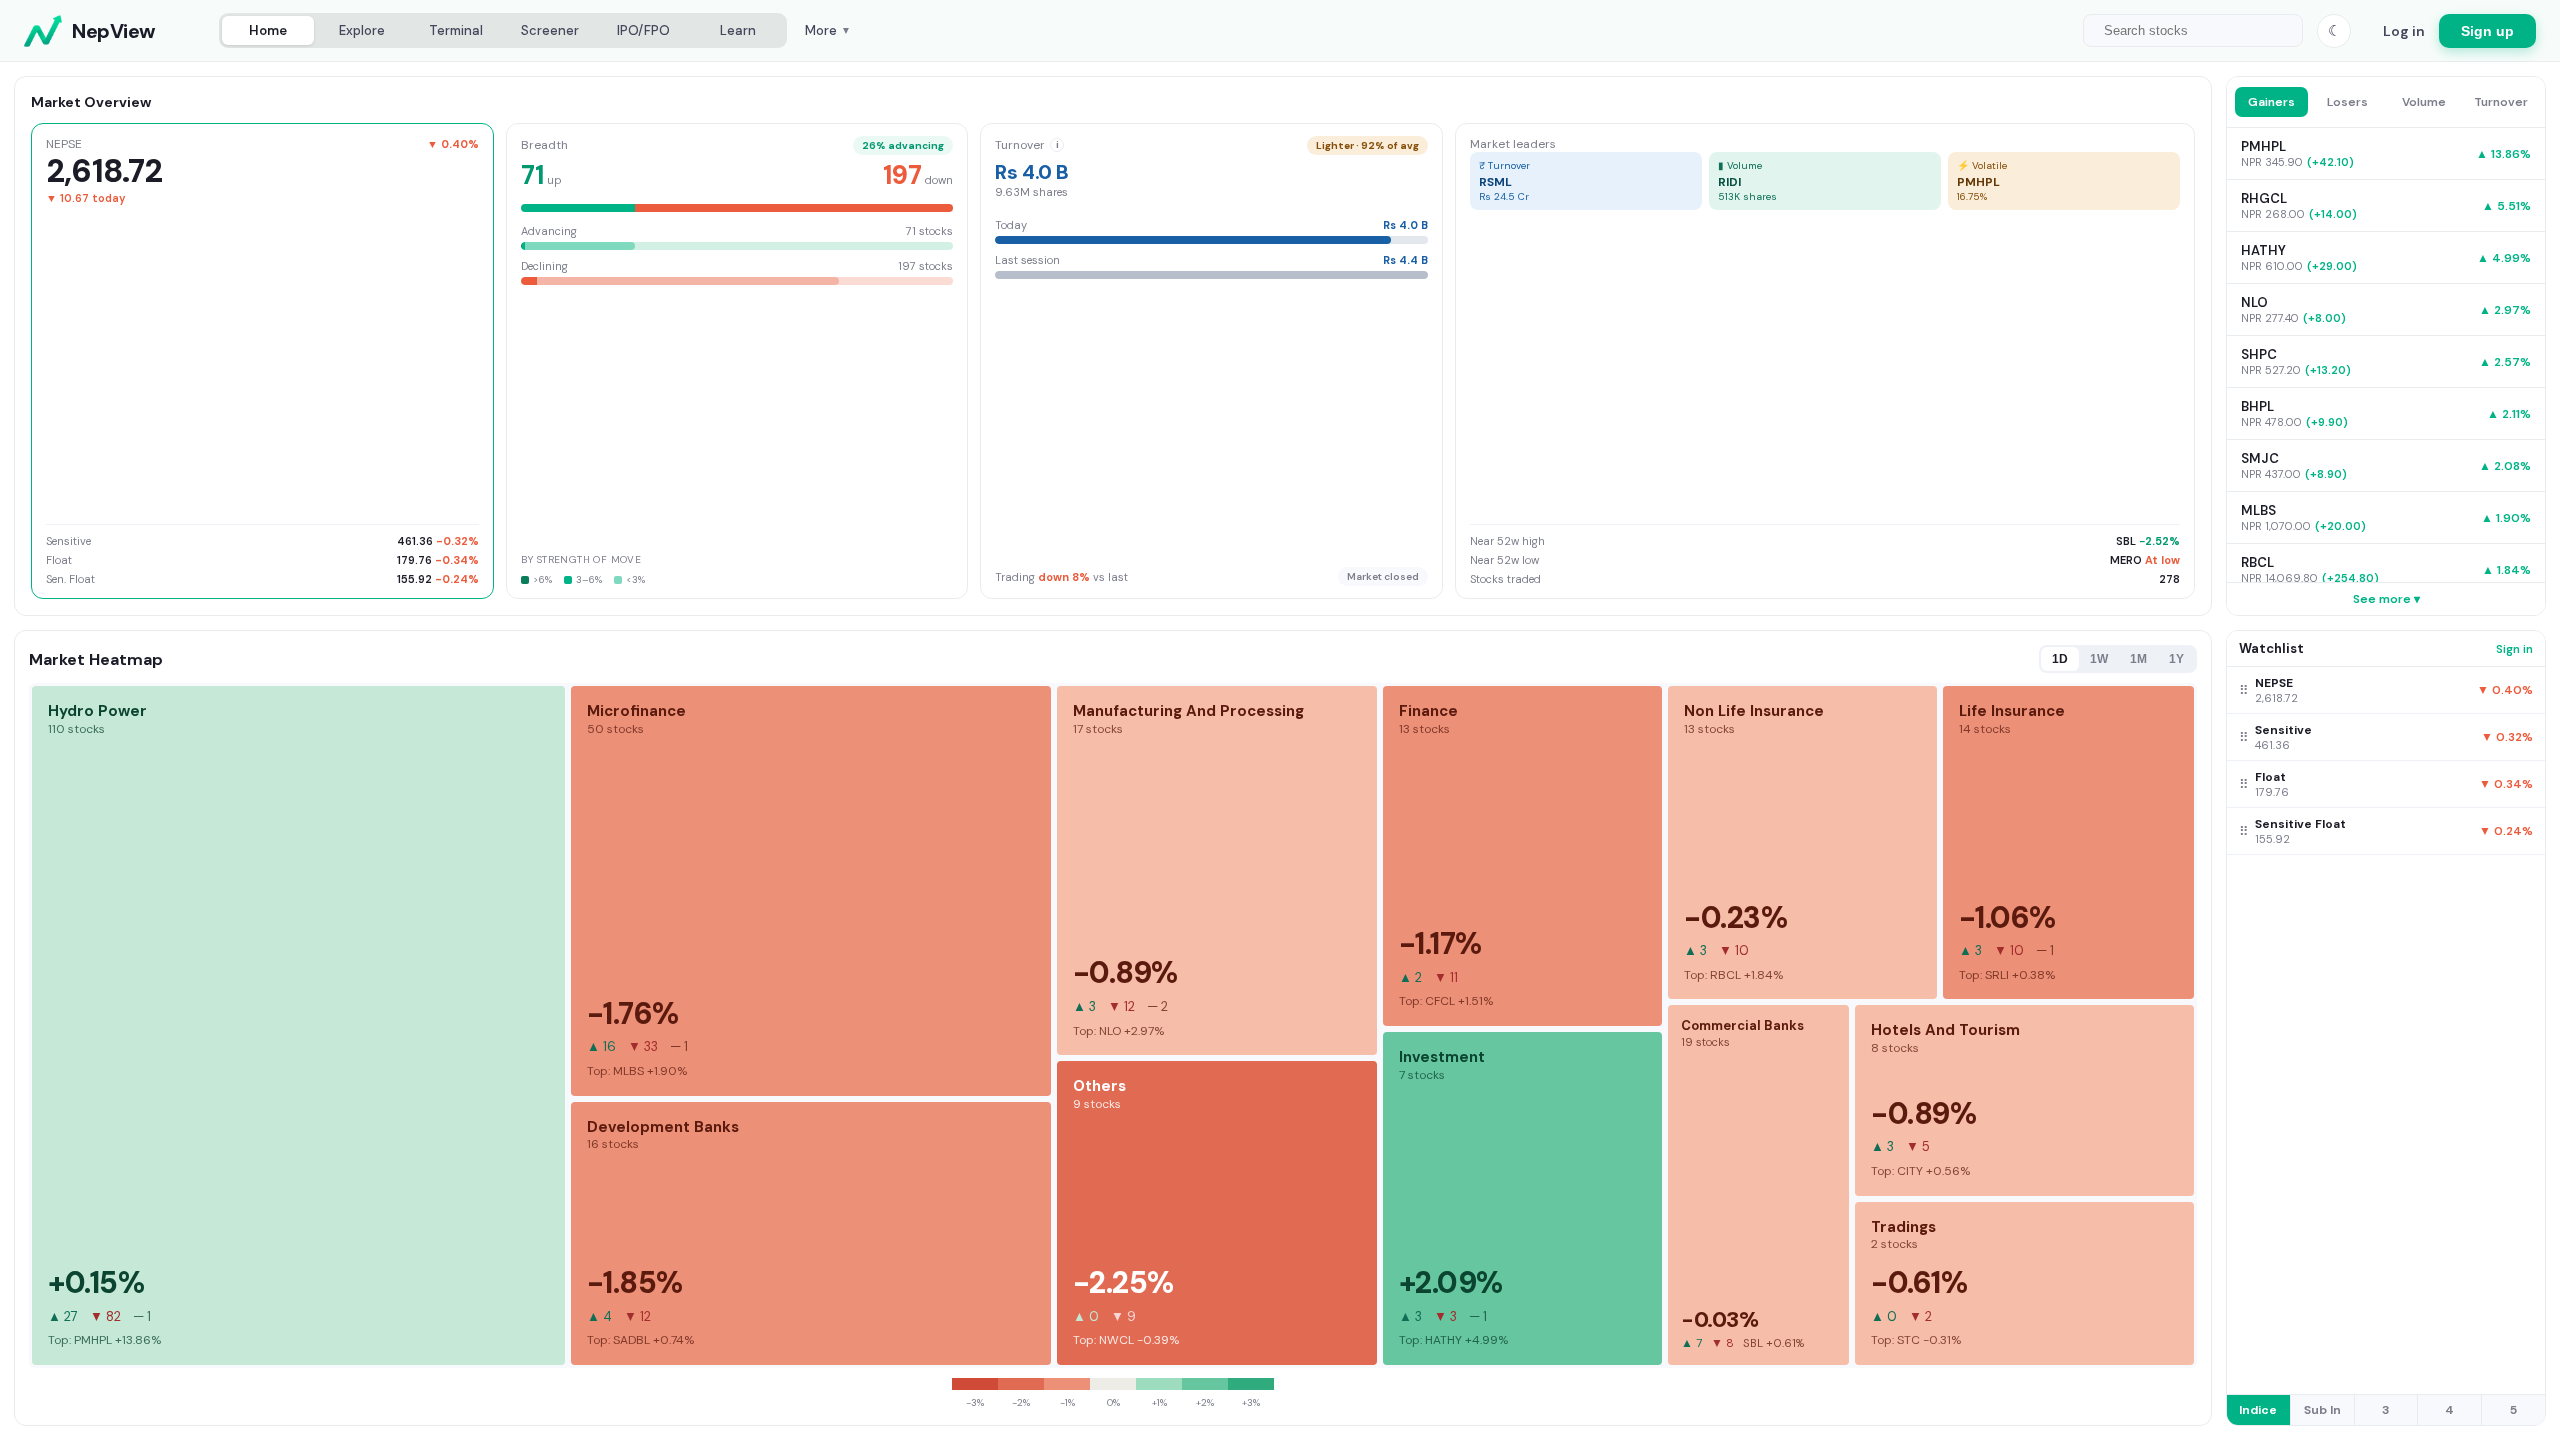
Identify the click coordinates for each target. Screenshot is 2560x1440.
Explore (362, 30)
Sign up (2487, 31)
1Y (2176, 659)
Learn (738, 30)
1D (2060, 659)
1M (2138, 659)
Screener (550, 30)
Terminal (456, 30)
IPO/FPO (643, 30)
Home (268, 30)
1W (2099, 659)
